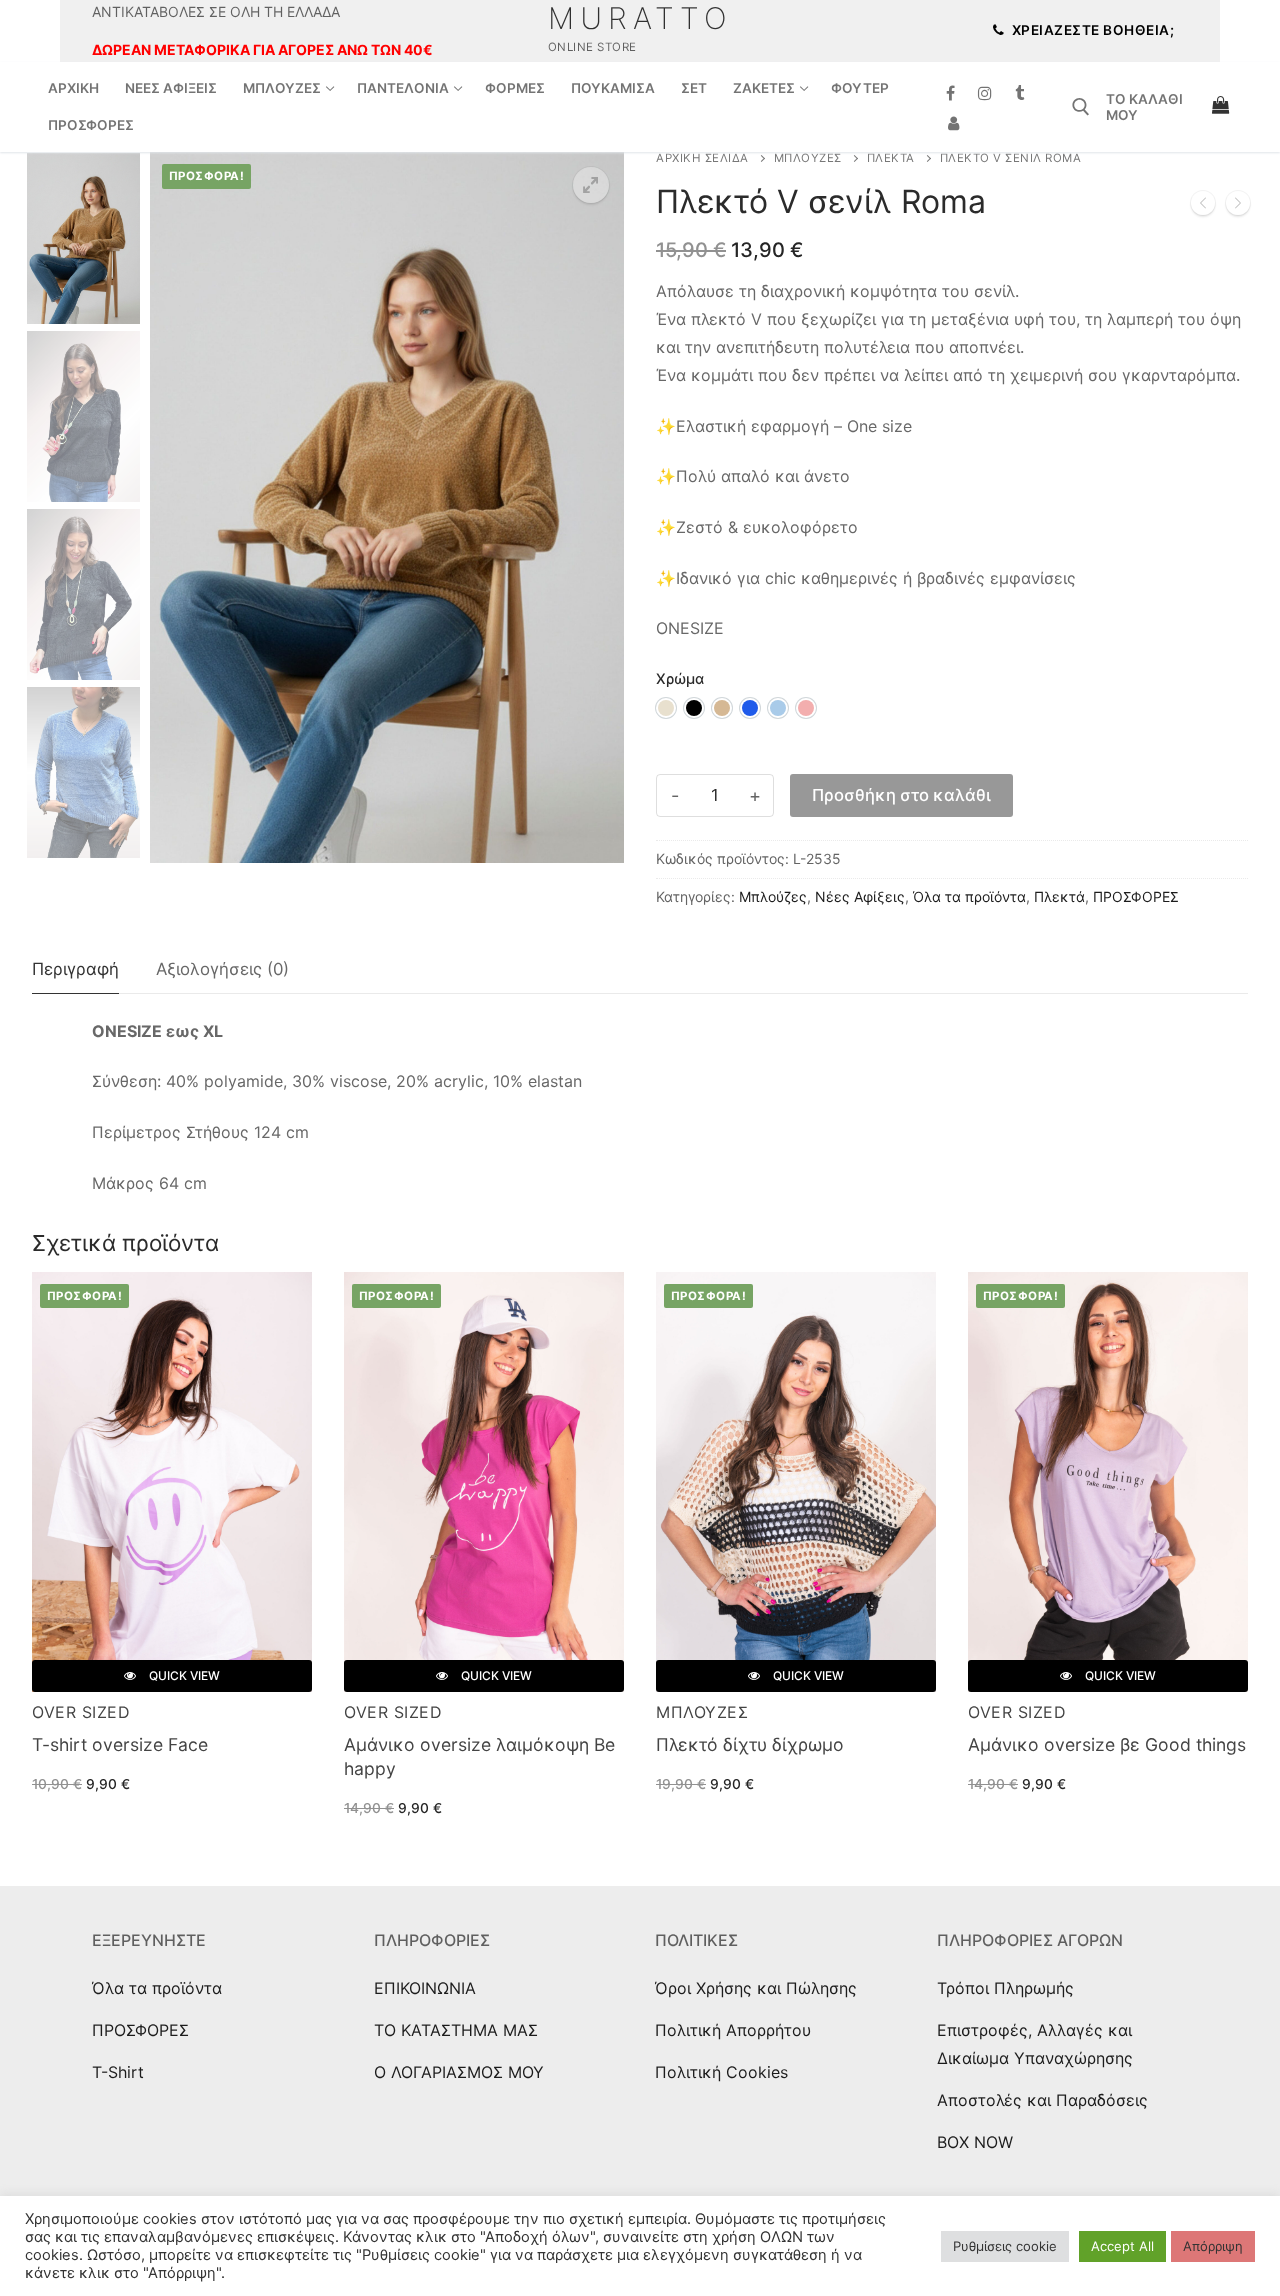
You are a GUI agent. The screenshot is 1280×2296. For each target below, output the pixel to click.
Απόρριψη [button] (1213, 2246)
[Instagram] (985, 93)
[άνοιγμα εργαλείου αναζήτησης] (1081, 107)
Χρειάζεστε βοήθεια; (1091, 30)
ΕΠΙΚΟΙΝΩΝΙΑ (425, 1988)
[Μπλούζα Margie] (1238, 207)
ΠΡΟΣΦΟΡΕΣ (1136, 896)
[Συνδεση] (953, 123)
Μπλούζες (808, 158)
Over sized (81, 1712)
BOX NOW (975, 2142)
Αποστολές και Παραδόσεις (1042, 2100)
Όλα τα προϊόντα (969, 896)
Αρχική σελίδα (702, 158)
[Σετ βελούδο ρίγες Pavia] (1203, 207)
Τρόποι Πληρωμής (1005, 1988)
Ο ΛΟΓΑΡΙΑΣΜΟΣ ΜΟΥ (459, 2072)
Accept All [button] (1122, 2246)
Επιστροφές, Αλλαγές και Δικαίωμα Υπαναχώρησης (1035, 2044)
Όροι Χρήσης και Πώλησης (756, 1988)
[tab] (75, 970)
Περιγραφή (75, 969)
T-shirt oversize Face (120, 1744)
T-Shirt (118, 2072)
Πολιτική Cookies (721, 2072)
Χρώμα (680, 678)
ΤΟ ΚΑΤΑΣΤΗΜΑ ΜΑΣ (456, 2030)
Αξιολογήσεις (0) (222, 969)
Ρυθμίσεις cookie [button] (1005, 2246)
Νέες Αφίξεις (860, 896)
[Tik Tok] (1020, 93)
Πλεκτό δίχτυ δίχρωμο (750, 1744)
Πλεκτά (891, 158)
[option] (666, 708)
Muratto (640, 18)
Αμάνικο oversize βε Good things (1107, 1744)
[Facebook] (950, 93)
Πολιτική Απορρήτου (733, 2030)
